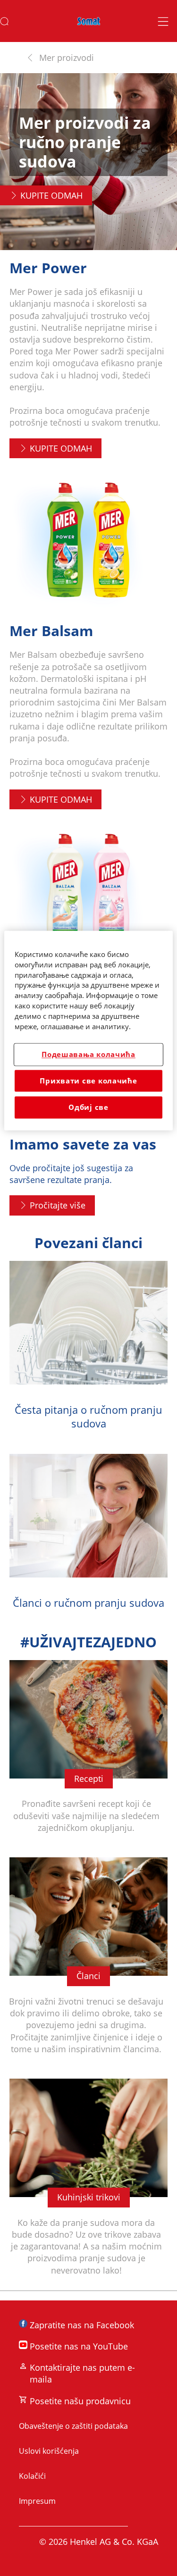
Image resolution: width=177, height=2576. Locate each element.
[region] (88, 1030)
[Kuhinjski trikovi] (88, 2185)
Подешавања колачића (88, 1055)
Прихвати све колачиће (88, 1081)
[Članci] (88, 1963)
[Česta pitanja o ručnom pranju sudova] (88, 1353)
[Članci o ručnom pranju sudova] (88, 1539)
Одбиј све (88, 1108)
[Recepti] (88, 1754)
